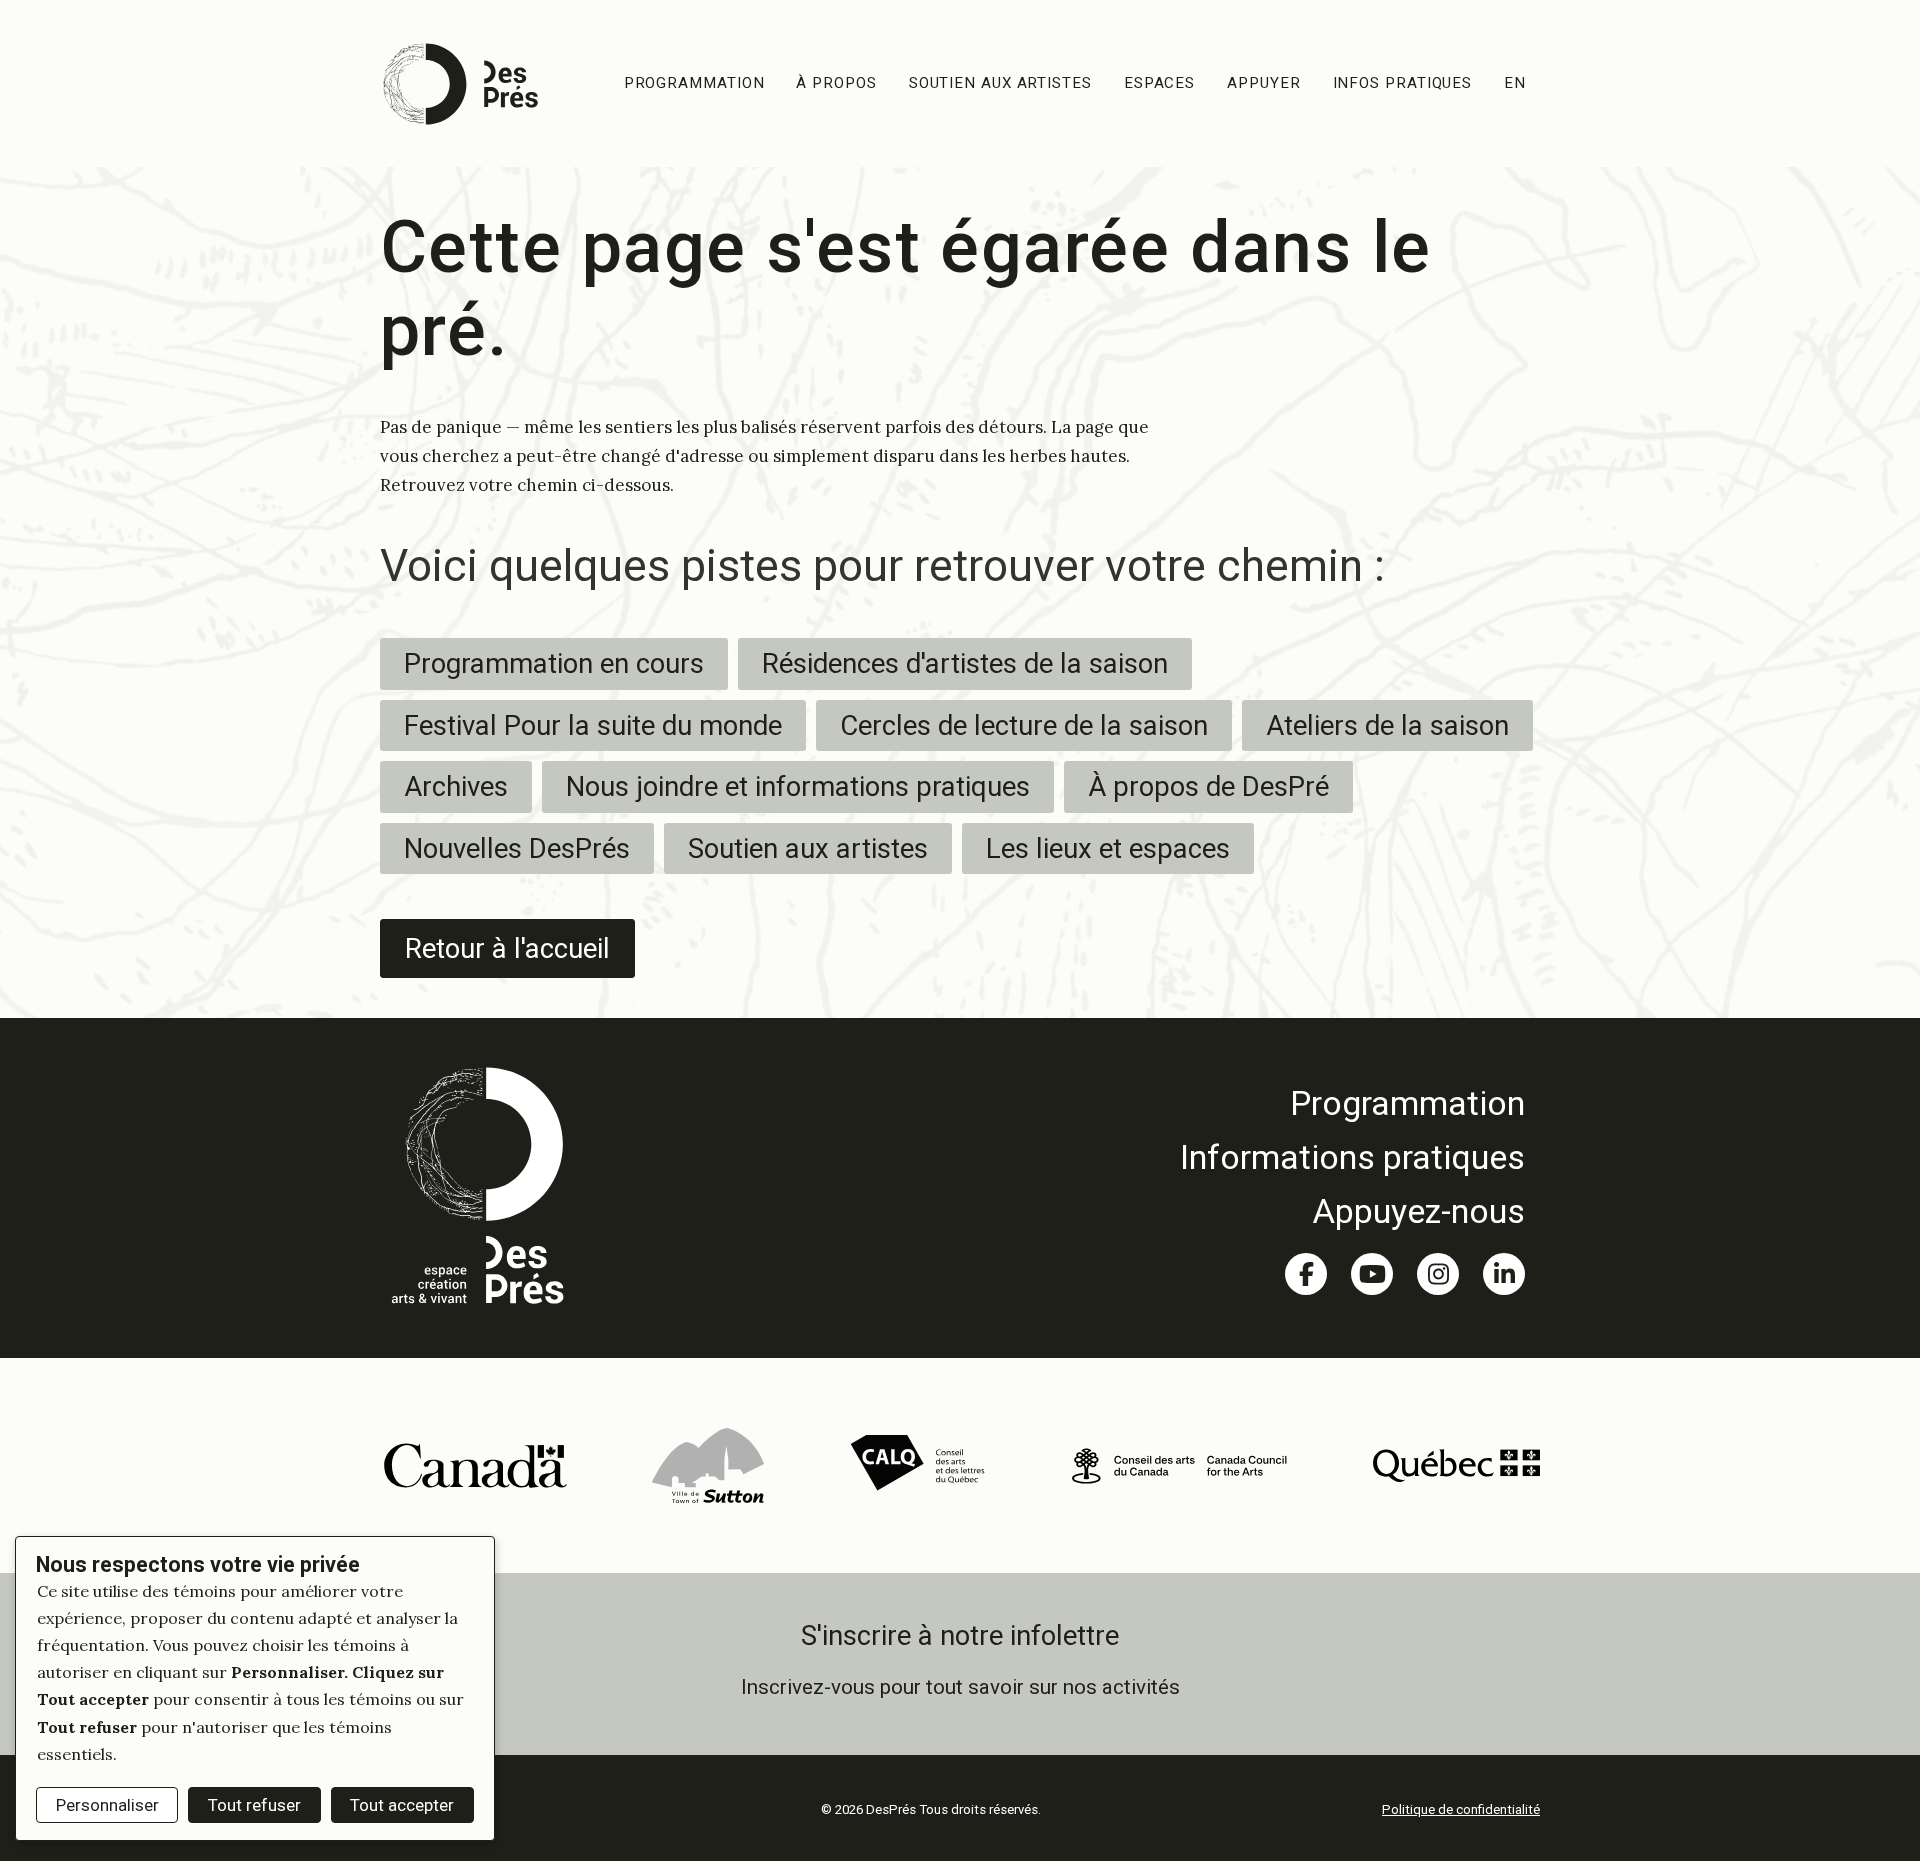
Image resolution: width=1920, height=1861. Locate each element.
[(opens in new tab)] (474, 1464)
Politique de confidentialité (1461, 1809)
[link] (1352, 1103)
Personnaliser (107, 1805)
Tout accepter (402, 1805)
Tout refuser (254, 1805)
